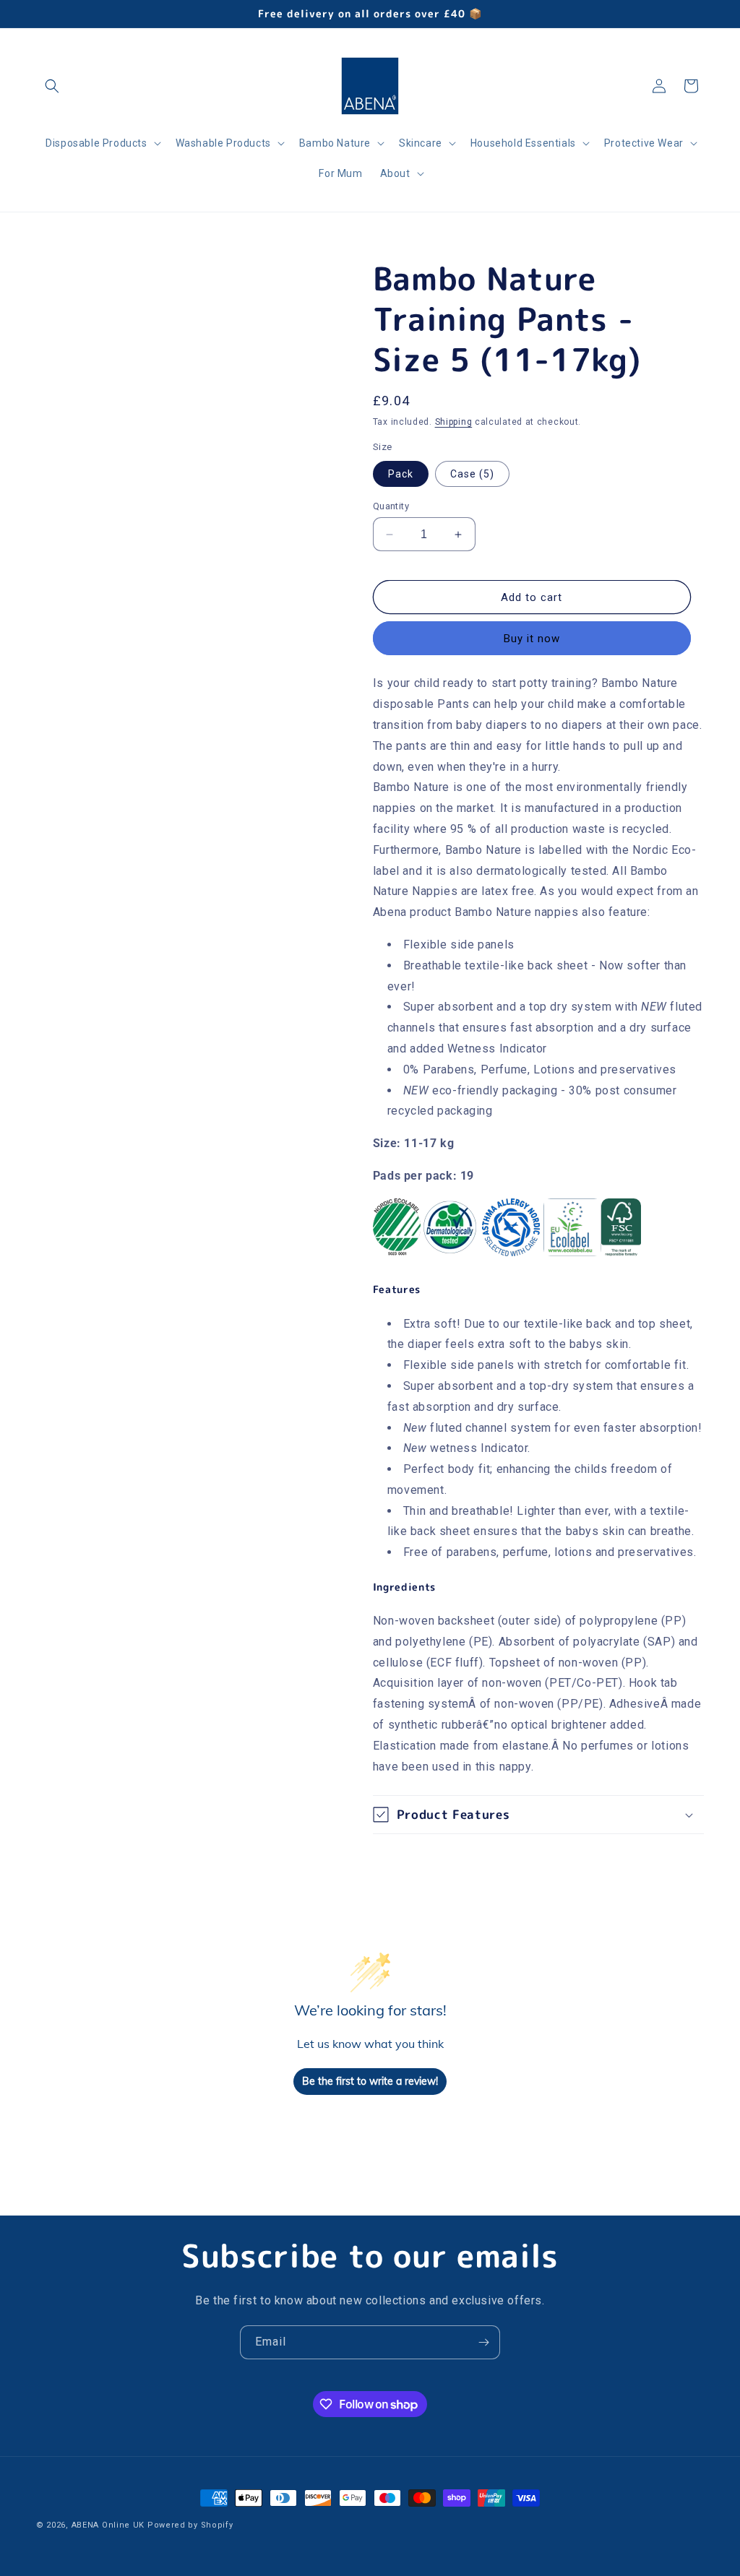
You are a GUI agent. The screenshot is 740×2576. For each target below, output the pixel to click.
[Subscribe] (483, 2342)
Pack (401, 474)
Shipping (454, 422)
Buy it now (532, 639)
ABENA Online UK (108, 2525)
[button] (52, 86)
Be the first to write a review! (370, 2081)
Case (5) (472, 474)
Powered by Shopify (190, 2525)
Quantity (391, 506)
